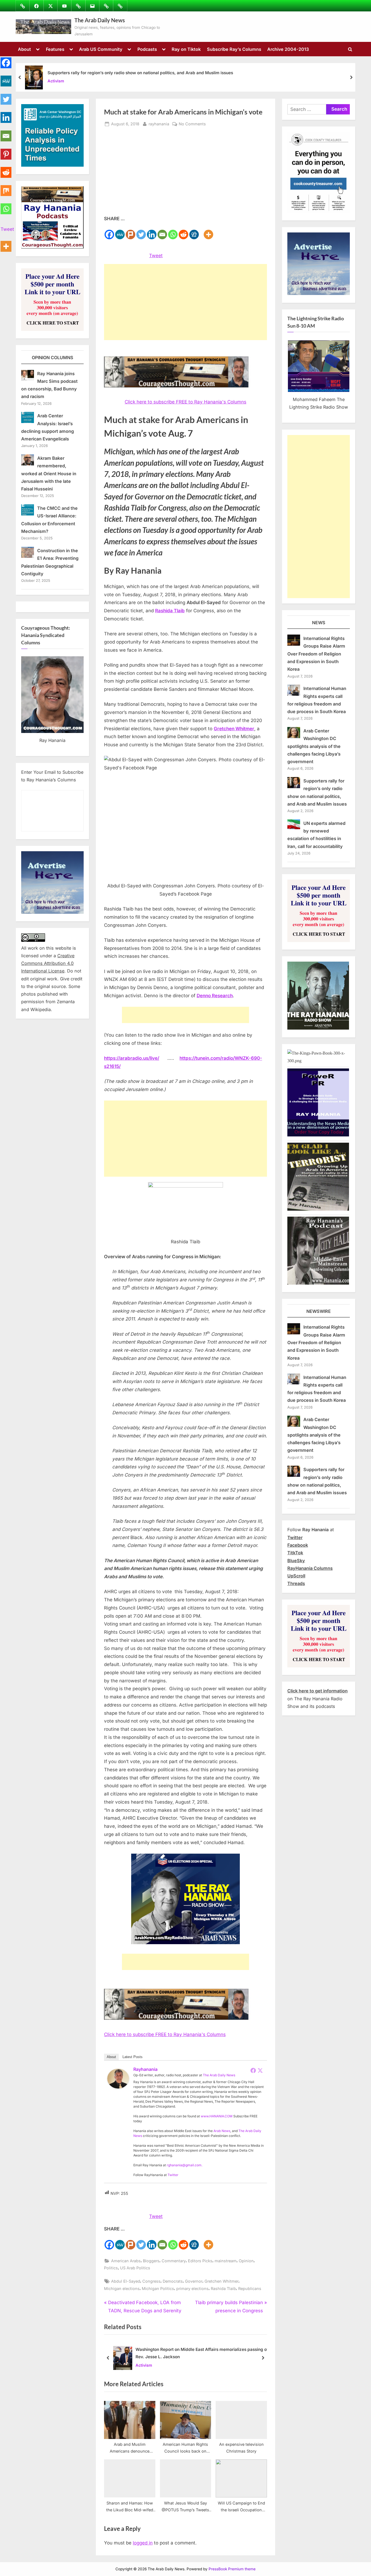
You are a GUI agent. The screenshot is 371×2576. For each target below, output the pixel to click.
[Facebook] (109, 231)
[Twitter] (141, 231)
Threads (296, 1583)
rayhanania (159, 124)
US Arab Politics (135, 2268)
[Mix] (6, 187)
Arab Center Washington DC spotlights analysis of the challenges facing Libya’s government (314, 746)
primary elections (192, 2288)
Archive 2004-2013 (288, 49)
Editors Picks (200, 2261)
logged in (143, 2543)
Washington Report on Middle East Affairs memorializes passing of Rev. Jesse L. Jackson (202, 2353)
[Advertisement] (185, 174)
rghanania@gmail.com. (185, 2165)
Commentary (174, 2261)
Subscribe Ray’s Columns (234, 49)
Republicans (250, 2288)
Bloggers (151, 2261)
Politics (111, 2268)
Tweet (156, 256)
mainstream (226, 2261)
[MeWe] (120, 231)
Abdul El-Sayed (126, 2281)
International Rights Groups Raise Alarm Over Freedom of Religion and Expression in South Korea (316, 654)
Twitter (173, 2175)
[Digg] (194, 231)
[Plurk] (131, 231)
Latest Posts (133, 2057)
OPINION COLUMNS (53, 358)
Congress (151, 2281)
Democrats (173, 2281)
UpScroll (296, 1576)
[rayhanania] (118, 2087)
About (24, 49)
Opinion (246, 2261)
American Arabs (126, 2261)
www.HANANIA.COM (217, 2116)
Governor (194, 2281)
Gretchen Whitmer (221, 2281)
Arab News (222, 2131)
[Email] (162, 231)
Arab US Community (101, 49)
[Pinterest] (6, 151)
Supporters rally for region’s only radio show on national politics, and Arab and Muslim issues (140, 73)
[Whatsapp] (173, 231)
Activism (56, 81)
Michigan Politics (158, 2288)
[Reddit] (183, 231)
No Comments (192, 124)
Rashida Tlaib (223, 2288)
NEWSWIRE (319, 1311)
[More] (208, 231)
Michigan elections (122, 2288)
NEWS (319, 623)
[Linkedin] (152, 231)
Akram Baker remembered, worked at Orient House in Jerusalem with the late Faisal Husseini (49, 473)
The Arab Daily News (100, 20)
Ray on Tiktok (186, 49)
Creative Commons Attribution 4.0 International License (48, 963)
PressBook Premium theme (232, 2569)
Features (55, 49)
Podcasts (147, 49)
